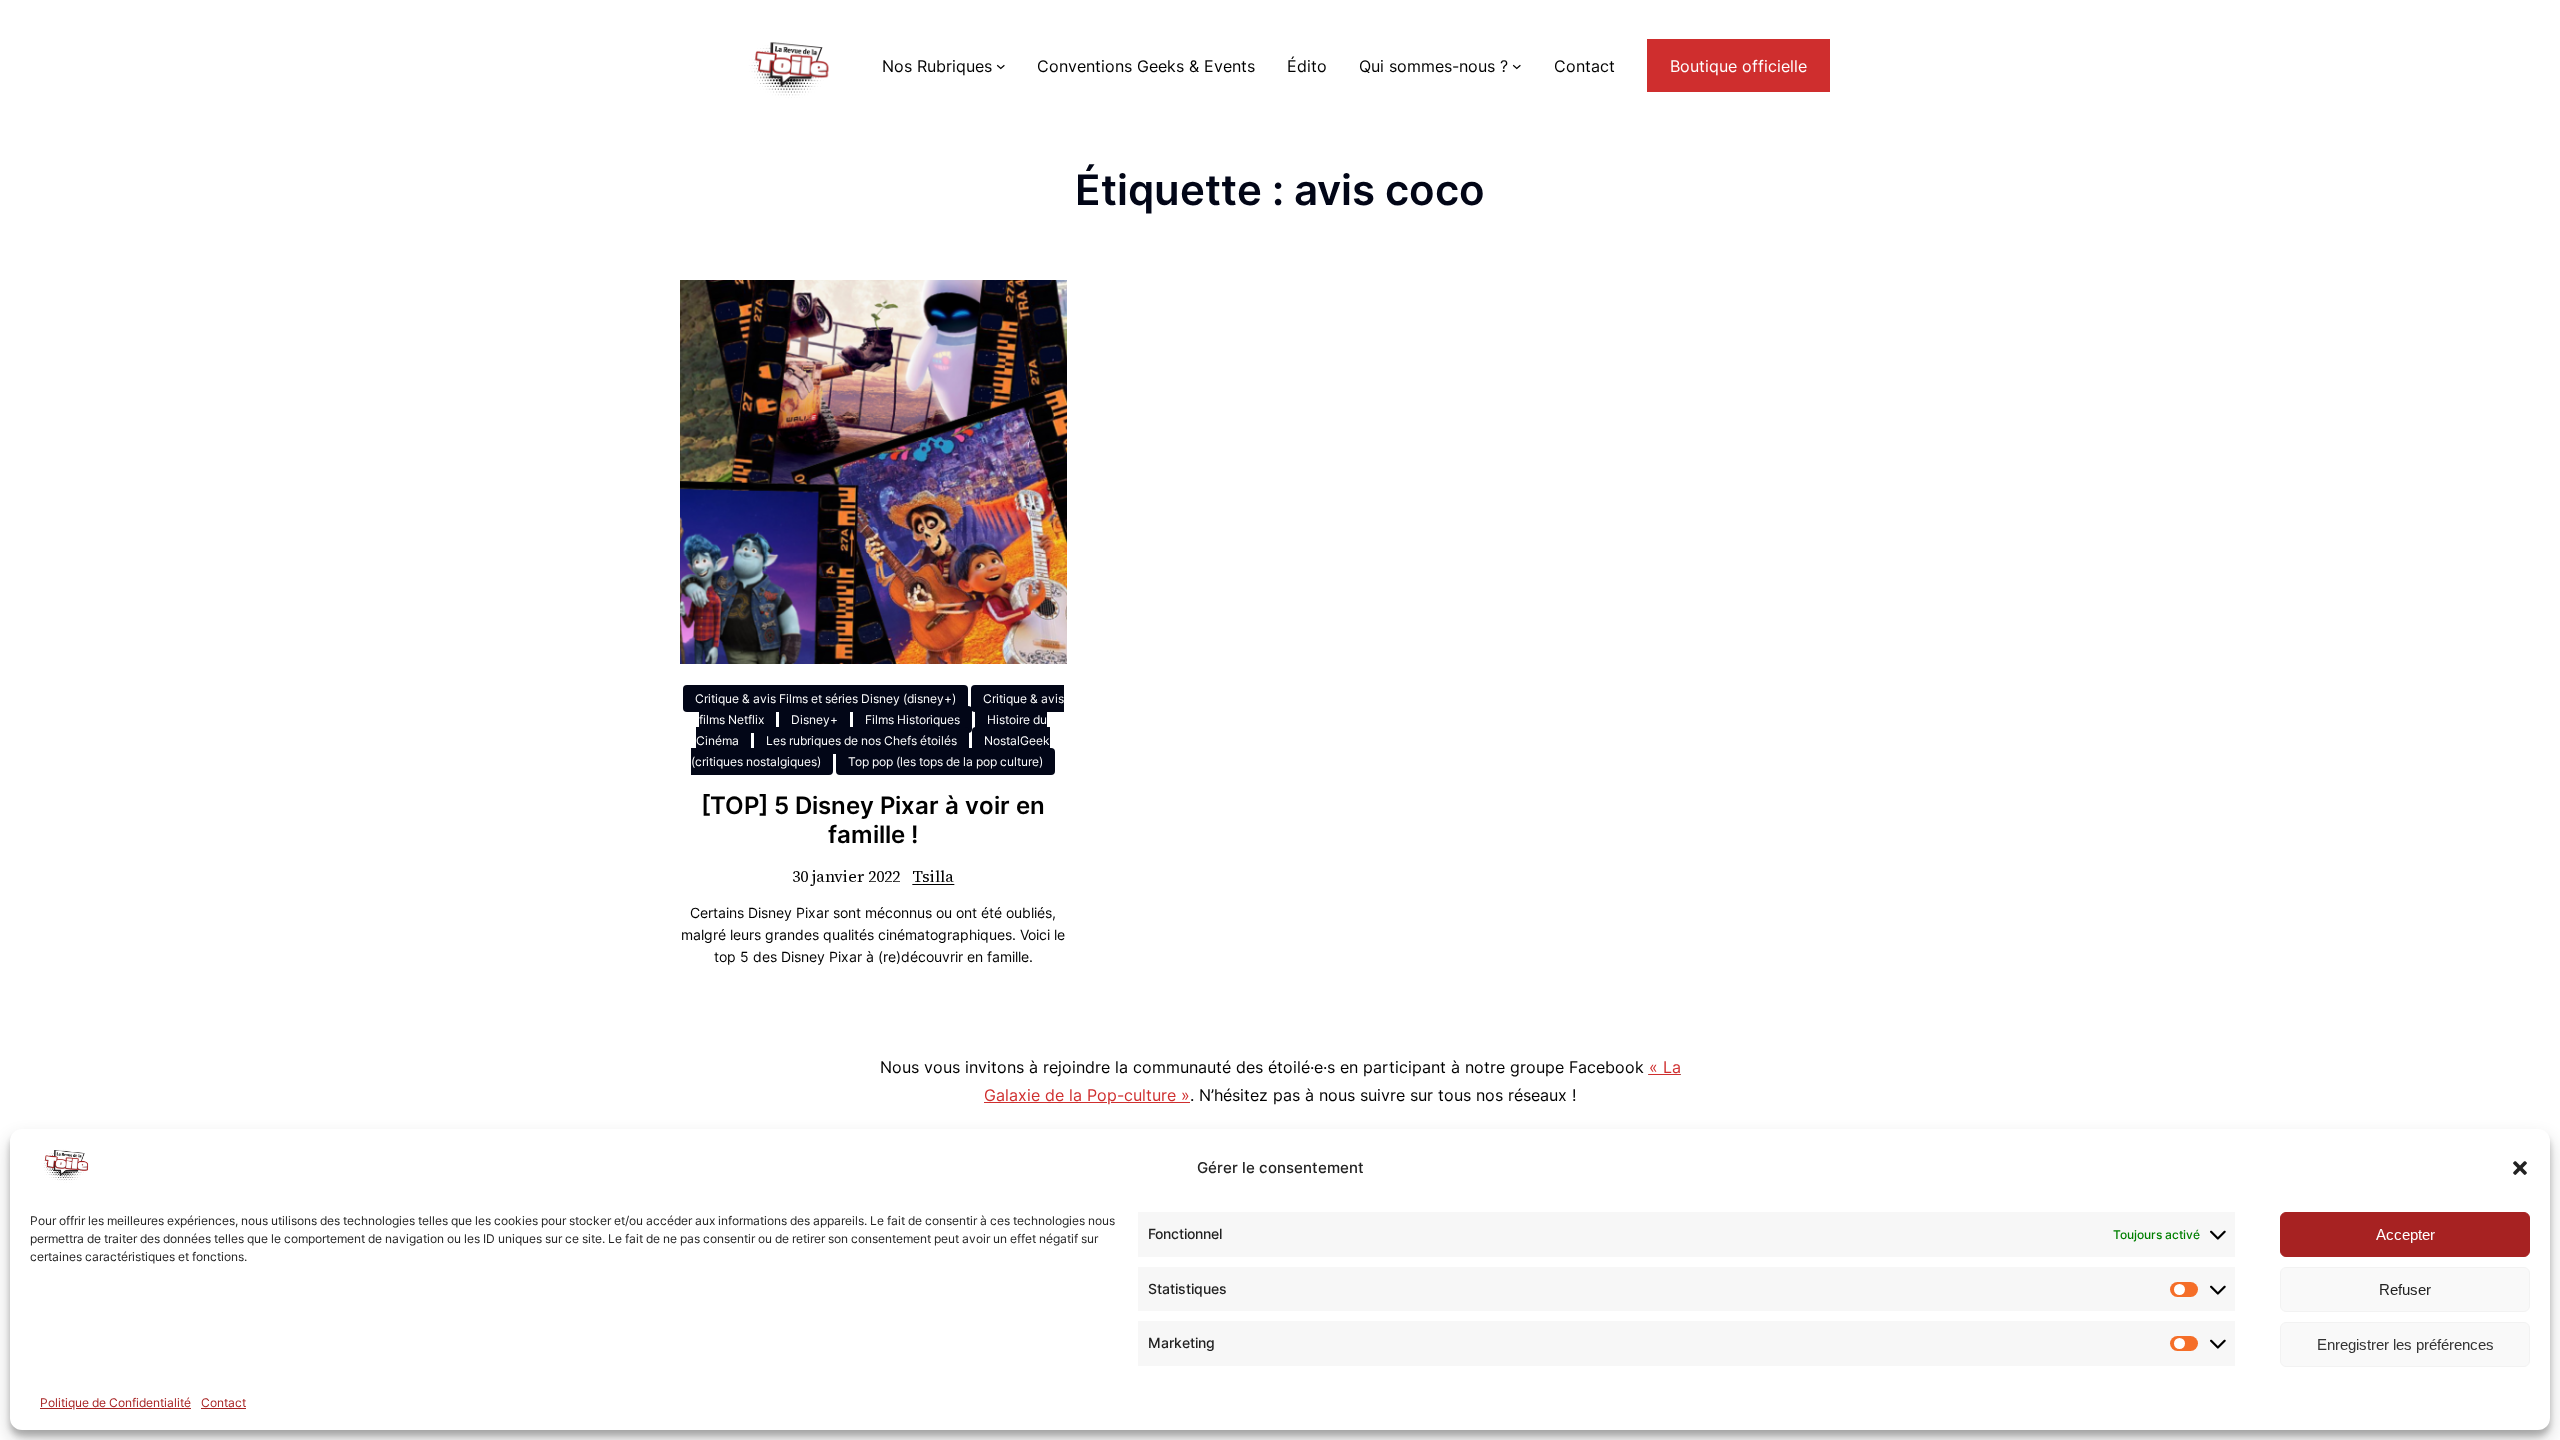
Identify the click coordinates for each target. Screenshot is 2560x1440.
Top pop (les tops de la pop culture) (945, 761)
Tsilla (933, 876)
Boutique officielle (1738, 66)
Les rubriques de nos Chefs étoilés (861, 740)
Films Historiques (912, 719)
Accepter (2405, 1234)
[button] (2520, 1168)
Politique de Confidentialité (115, 1402)
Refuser (2405, 1289)
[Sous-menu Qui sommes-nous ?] (1517, 66)
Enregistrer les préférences (2405, 1344)
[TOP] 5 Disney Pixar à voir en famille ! (873, 820)
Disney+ (814, 719)
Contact (223, 1402)
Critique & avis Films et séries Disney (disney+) (825, 698)
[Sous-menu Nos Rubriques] (1001, 66)
